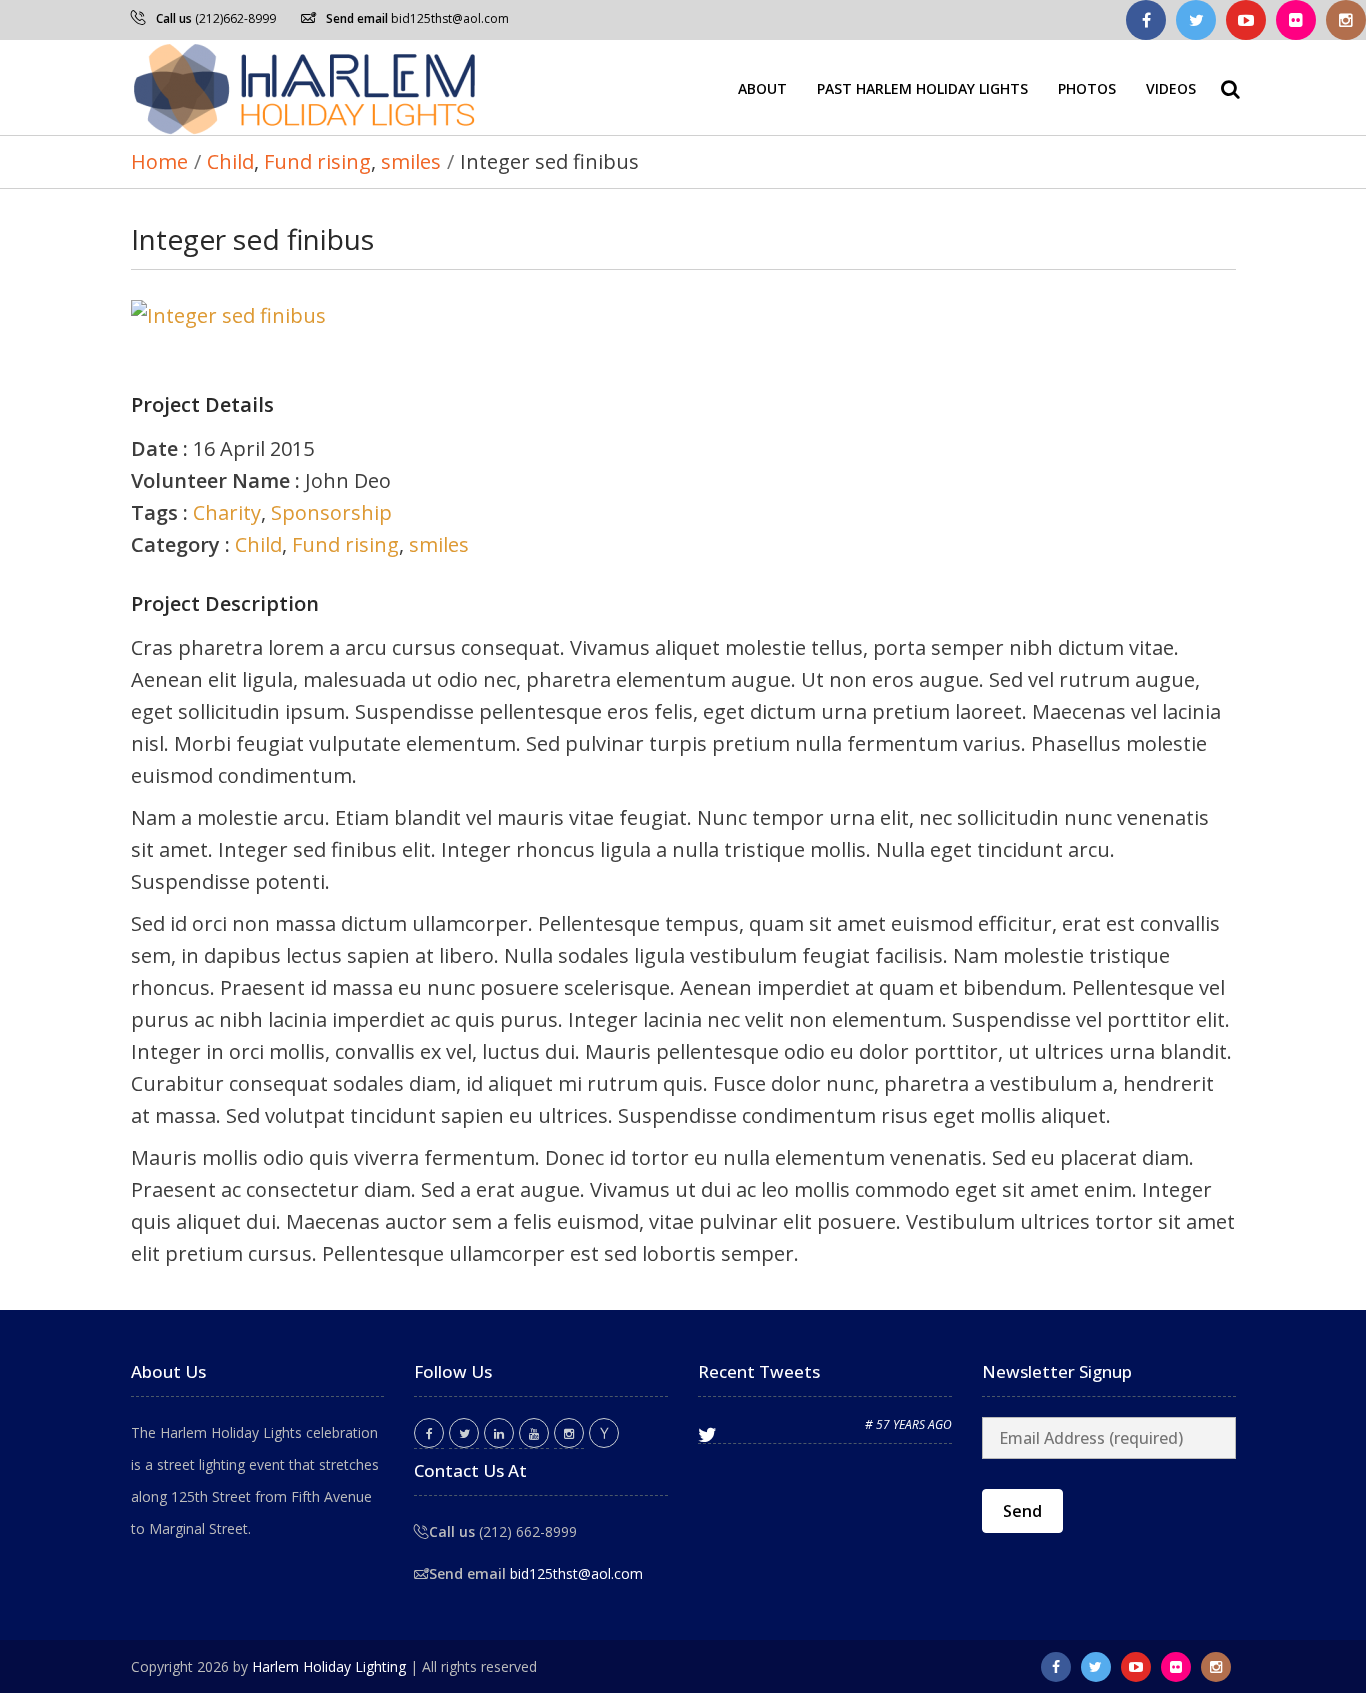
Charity (227, 512)
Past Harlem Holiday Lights (922, 87)
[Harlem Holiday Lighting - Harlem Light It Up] (306, 87)
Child (258, 544)
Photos (1087, 87)
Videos (1171, 87)
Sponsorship (331, 512)
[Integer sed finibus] (683, 316)
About (762, 87)
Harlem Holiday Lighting (329, 1666)
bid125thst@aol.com (450, 18)
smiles (439, 544)
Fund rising (345, 544)
